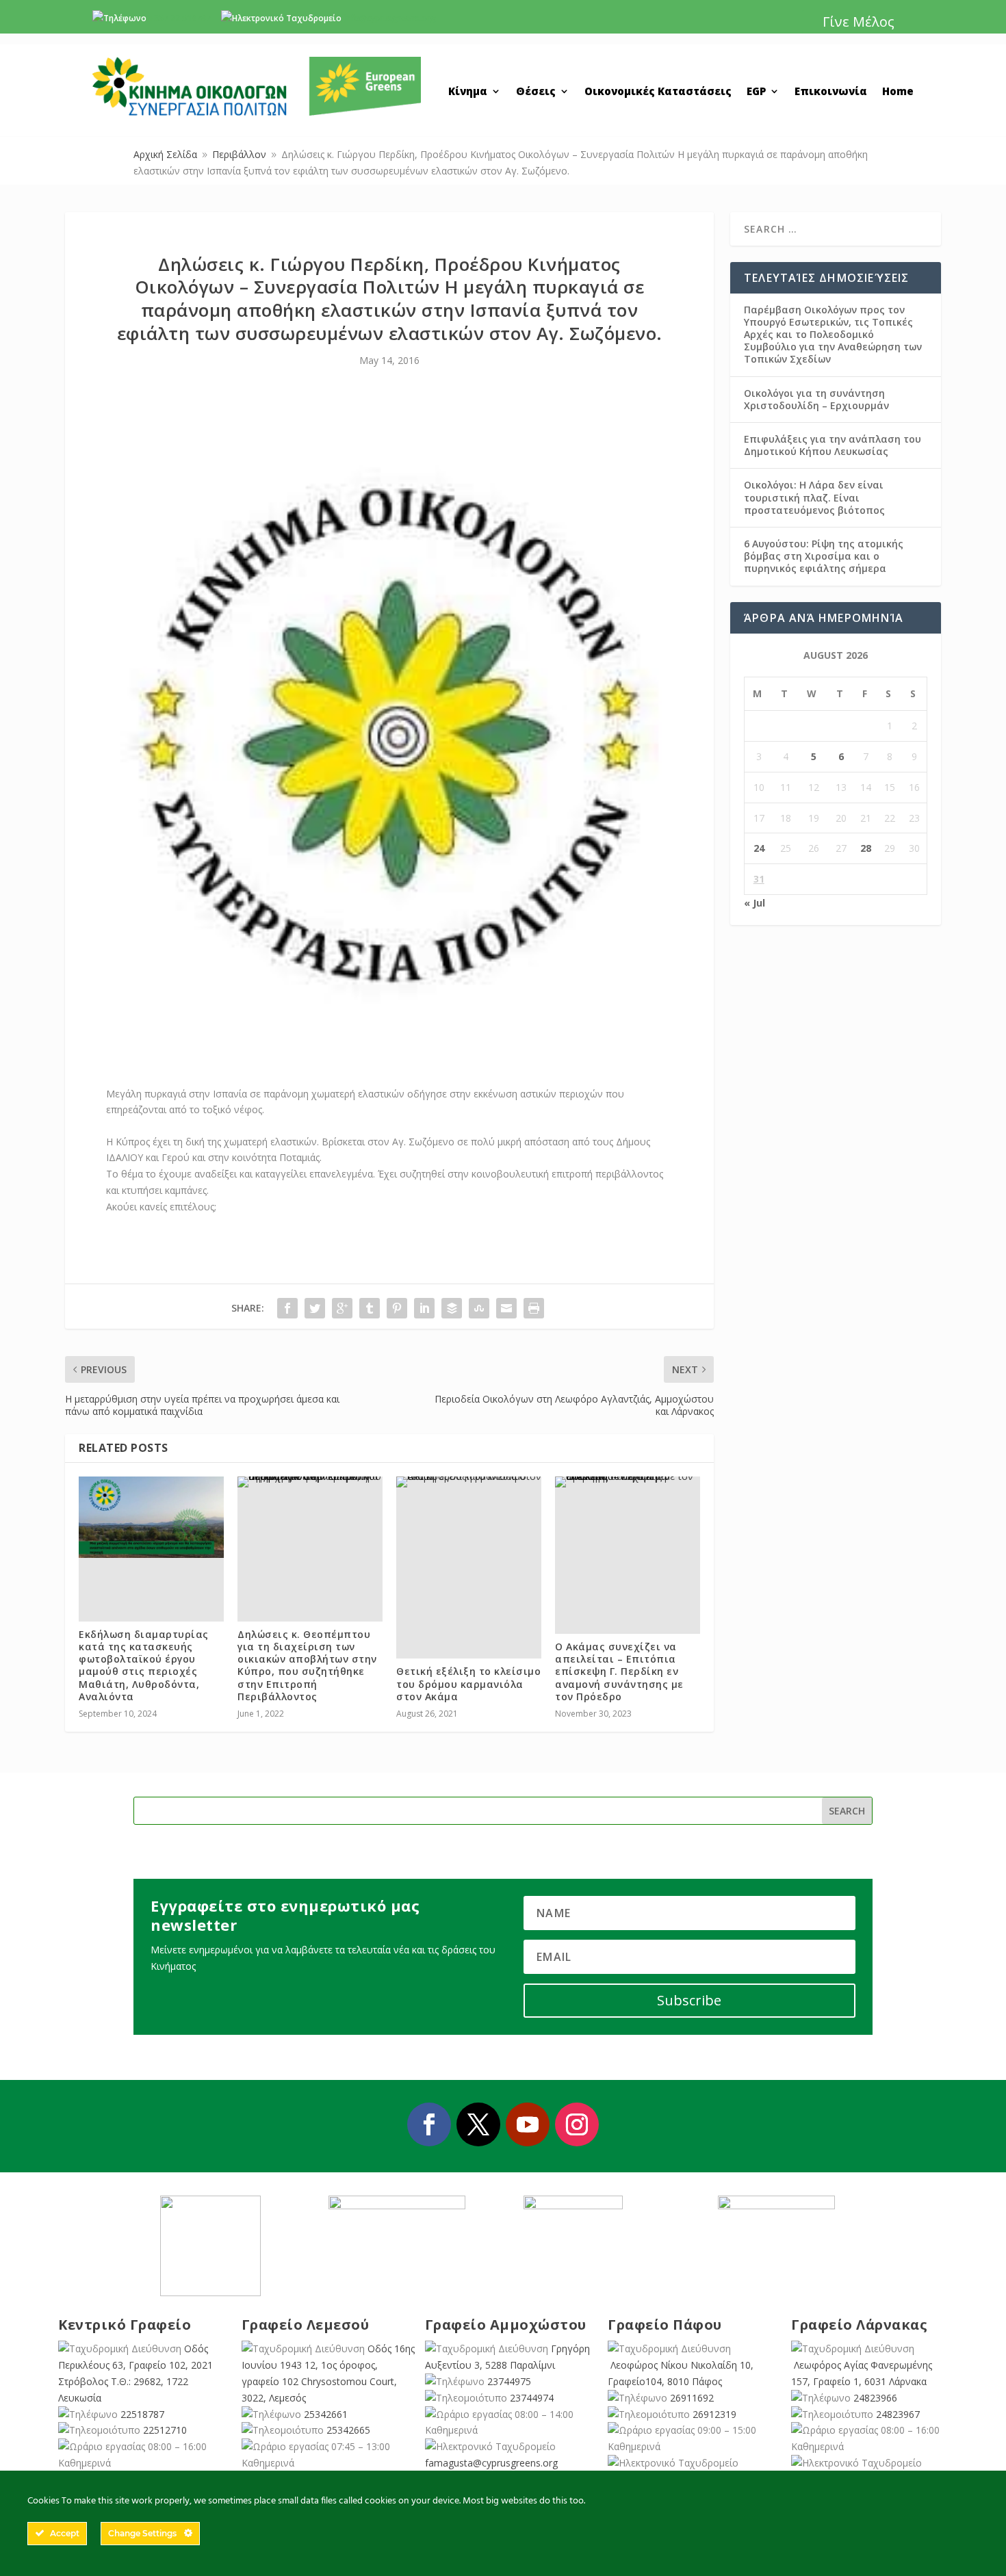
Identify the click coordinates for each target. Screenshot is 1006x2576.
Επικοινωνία (831, 92)
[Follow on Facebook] (429, 2124)
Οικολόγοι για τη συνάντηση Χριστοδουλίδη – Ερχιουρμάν (816, 399)
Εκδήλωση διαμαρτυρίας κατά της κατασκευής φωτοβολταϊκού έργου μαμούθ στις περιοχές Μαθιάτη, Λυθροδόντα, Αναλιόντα (144, 1665)
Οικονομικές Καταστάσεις (658, 92)
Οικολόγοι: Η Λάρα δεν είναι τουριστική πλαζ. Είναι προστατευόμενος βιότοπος (814, 497)
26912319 (714, 2414)
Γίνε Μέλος (859, 22)
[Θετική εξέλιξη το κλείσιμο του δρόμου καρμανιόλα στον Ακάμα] (469, 1482)
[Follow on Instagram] (577, 2124)
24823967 (898, 2414)
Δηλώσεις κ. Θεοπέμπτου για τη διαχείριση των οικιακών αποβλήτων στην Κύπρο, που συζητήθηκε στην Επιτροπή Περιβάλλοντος (307, 1665)
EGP (756, 92)
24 (759, 848)
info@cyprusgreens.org (390, 18)
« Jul (754, 903)
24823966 (875, 2398)
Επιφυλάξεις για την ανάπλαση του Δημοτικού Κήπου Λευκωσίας (833, 445)
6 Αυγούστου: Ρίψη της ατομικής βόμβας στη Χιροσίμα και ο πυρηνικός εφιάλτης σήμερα (824, 556)
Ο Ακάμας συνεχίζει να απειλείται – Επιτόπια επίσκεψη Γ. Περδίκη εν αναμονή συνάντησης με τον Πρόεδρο (619, 1671)
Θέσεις (536, 92)
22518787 (142, 2414)
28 (866, 848)
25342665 (348, 2430)
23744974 (532, 2398)
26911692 (692, 2398)
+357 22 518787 (180, 18)
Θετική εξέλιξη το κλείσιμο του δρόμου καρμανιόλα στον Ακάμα (468, 1683)
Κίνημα (468, 92)
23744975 (509, 2381)
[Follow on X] (478, 2124)
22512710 (165, 2430)
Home (898, 92)
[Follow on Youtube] (528, 2124)
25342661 (326, 2414)
